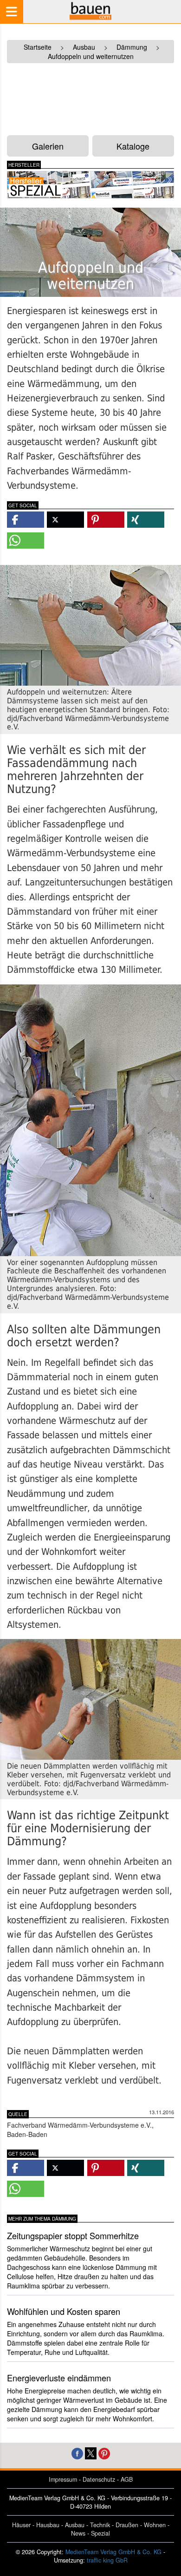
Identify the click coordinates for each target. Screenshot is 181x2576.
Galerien (48, 146)
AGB (127, 2479)
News (78, 2533)
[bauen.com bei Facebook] (77, 2452)
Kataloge (133, 146)
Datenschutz (99, 2479)
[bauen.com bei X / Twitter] (91, 2452)
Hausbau (48, 2525)
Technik (100, 2525)
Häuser (21, 2525)
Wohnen (155, 2525)
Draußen (127, 2525)
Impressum (63, 2479)
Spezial (100, 2533)
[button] (26, 520)
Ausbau (75, 2525)
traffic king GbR (107, 2560)
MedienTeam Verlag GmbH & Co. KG (113, 2552)
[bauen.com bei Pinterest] (104, 2452)
